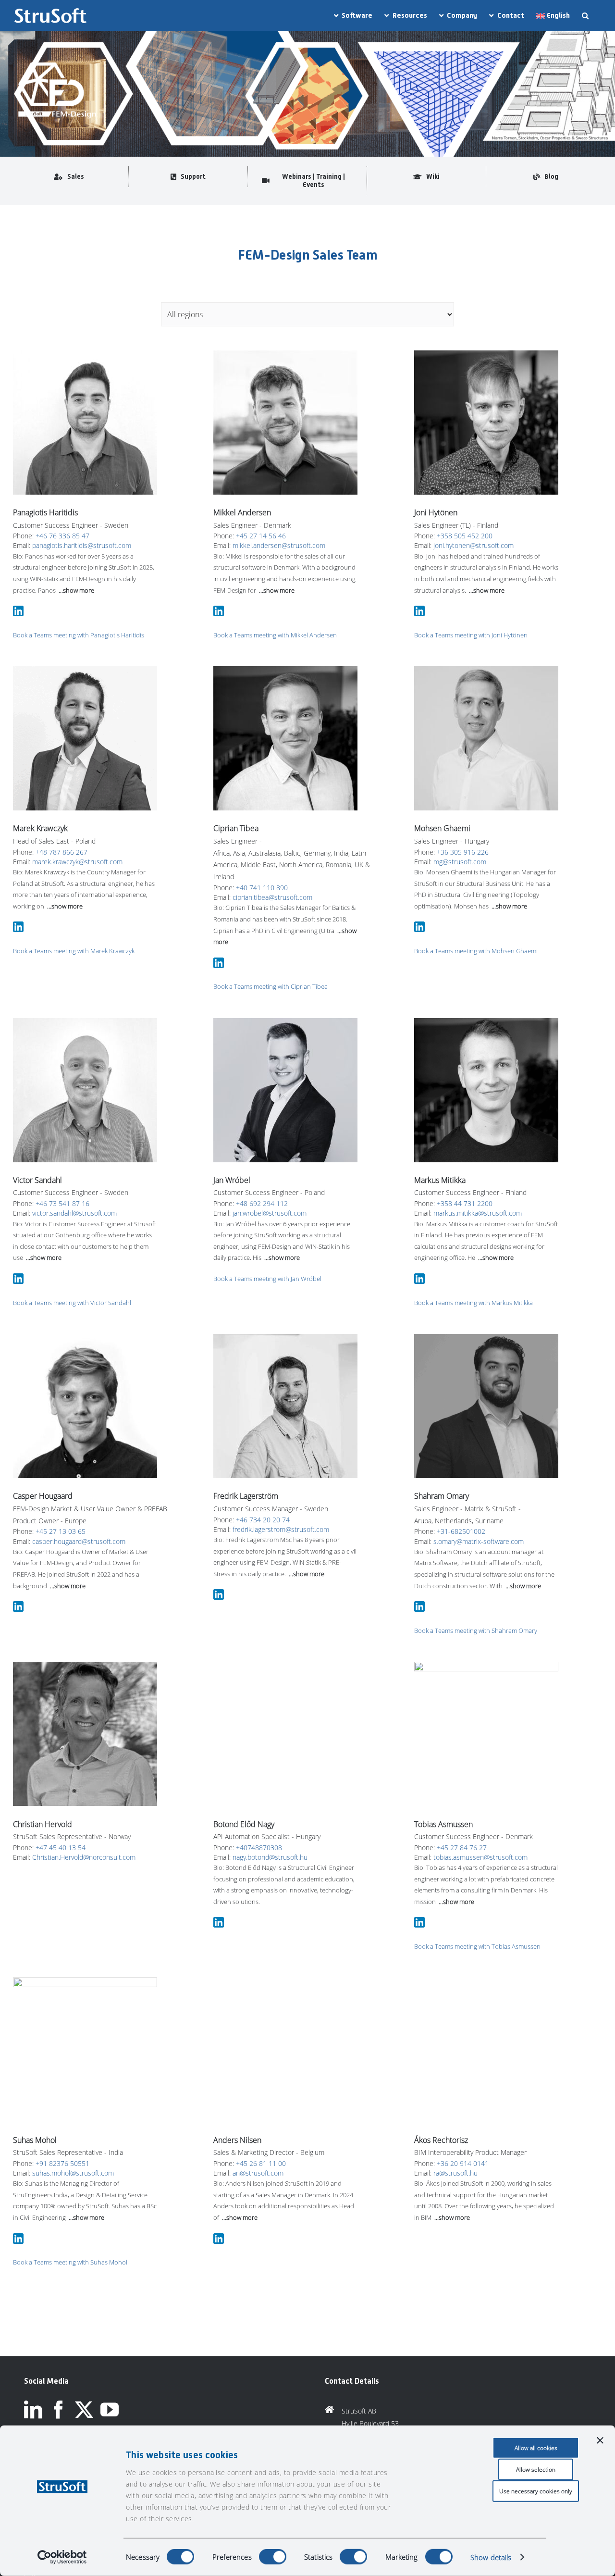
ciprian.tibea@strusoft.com (272, 897)
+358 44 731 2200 (465, 1203)
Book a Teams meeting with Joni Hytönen (471, 635)
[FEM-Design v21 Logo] (56, 59)
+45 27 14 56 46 (261, 536)
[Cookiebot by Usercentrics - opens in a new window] (62, 2557)
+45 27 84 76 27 (462, 1848)
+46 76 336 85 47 (62, 536)
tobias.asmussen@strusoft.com (480, 1857)
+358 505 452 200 (465, 536)
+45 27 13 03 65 (61, 1531)
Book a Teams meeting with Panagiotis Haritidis (79, 635)
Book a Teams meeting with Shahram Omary (476, 1630)
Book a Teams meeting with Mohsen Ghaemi (476, 951)
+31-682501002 (461, 1531)
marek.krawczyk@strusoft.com (77, 862)
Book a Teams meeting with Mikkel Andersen (275, 635)
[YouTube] (110, 2410)
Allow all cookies (536, 2448)
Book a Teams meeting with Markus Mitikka (474, 1303)
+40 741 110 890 (262, 888)
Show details (491, 2557)
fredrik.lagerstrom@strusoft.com (281, 1529)
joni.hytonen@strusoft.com (474, 545)
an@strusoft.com (258, 2040)
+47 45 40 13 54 (61, 1848)
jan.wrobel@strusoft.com (270, 1213)
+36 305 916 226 (463, 852)
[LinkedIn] (33, 2410)
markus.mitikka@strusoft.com (478, 1213)
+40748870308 (259, 1714)
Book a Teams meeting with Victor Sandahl (72, 1303)
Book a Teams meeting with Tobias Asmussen (477, 1946)
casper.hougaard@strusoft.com (79, 1541)
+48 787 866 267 (61, 852)
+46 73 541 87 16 (62, 1203)
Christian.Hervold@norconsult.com (84, 1857)
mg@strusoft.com (460, 862)
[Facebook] (59, 2410)
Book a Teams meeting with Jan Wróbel (267, 1279)
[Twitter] (84, 2410)
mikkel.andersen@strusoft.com (279, 545)
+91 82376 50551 (62, 2163)
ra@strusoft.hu (455, 2040)
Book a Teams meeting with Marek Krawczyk (74, 951)
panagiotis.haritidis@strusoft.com (82, 545)
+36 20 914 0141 (463, 2031)
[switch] (273, 2557)
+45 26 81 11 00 (261, 2031)
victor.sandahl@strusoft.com (74, 1213)
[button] (585, 16)
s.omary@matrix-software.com (479, 1541)
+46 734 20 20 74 (263, 1520)
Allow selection (536, 2470)
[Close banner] (600, 2440)
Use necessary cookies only (536, 2491)
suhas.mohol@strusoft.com (73, 2173)
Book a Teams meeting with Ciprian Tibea (271, 986)
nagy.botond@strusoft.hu (270, 1724)
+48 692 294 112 (262, 1203)
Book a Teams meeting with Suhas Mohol (70, 2262)
